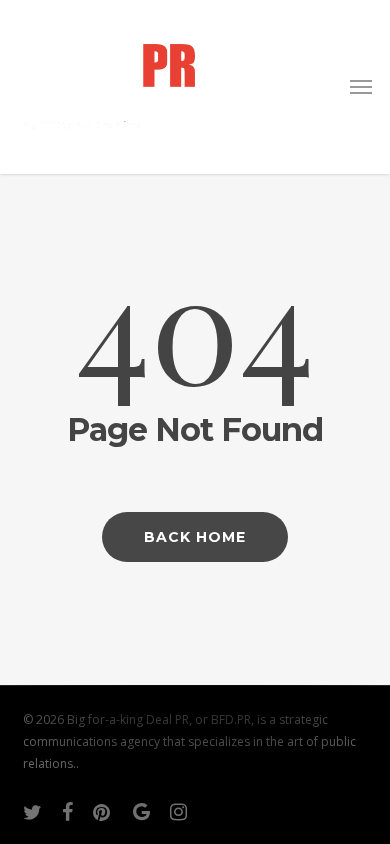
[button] (361, 87)
